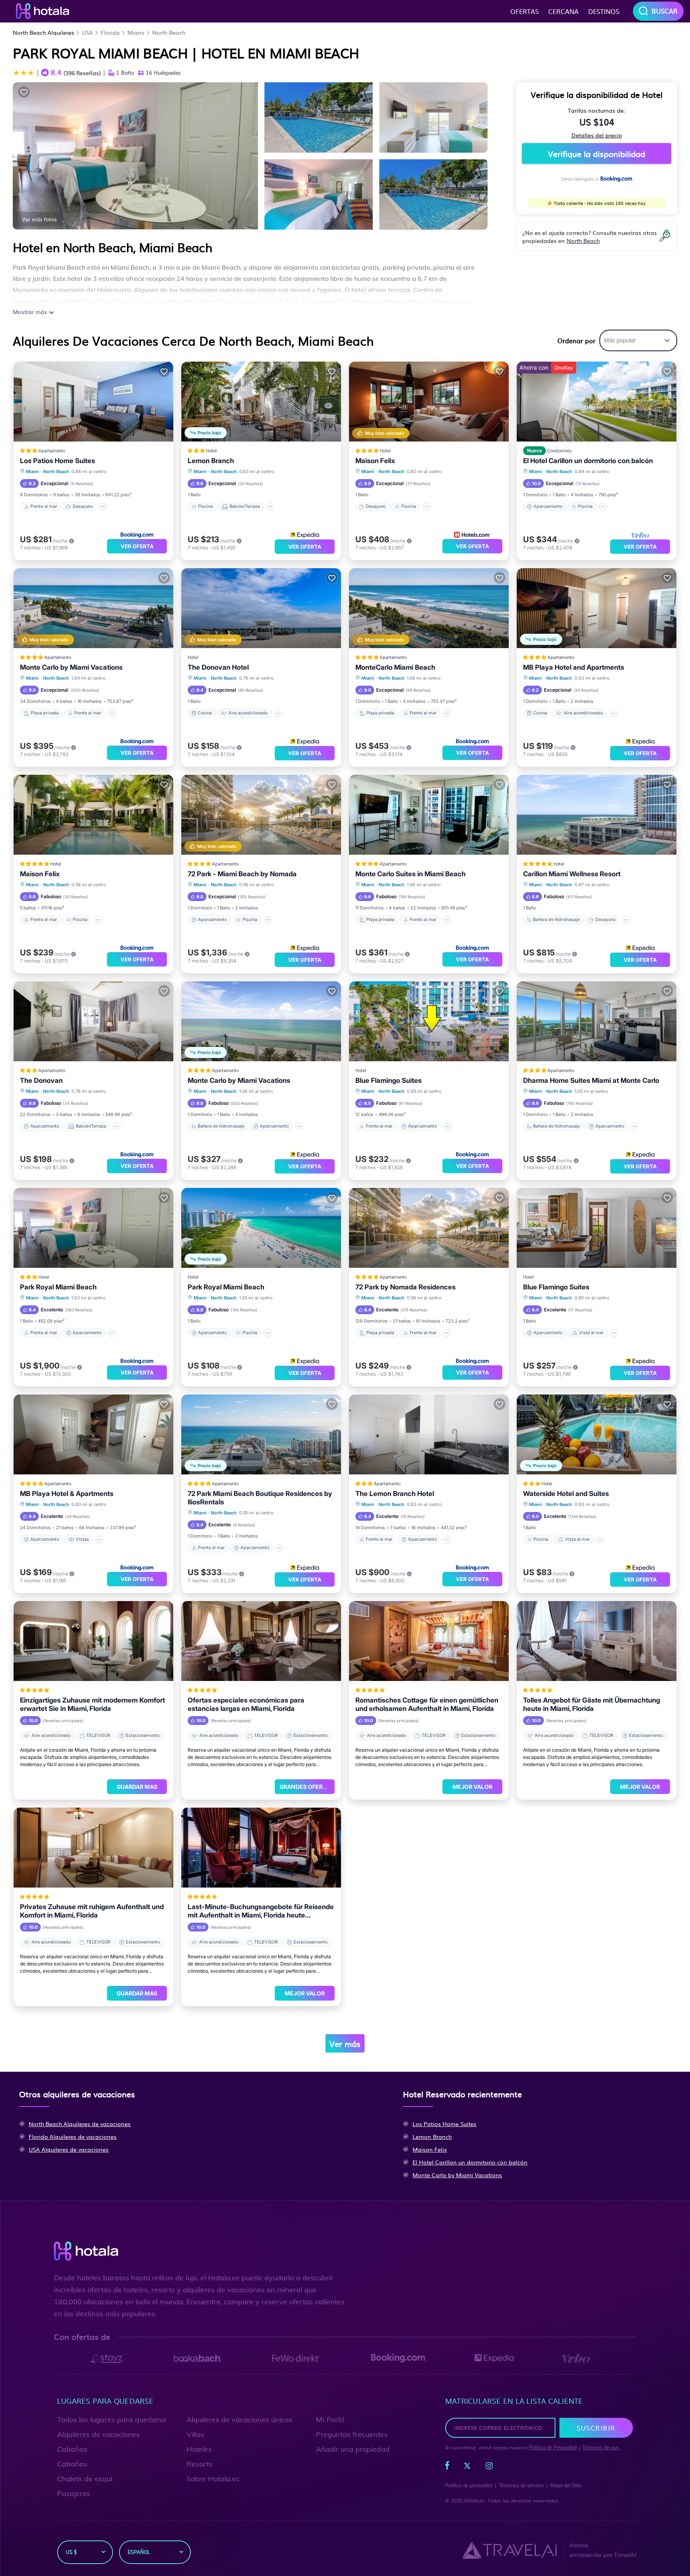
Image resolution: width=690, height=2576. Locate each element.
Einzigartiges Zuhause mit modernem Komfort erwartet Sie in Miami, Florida (92, 1704)
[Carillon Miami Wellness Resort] (597, 815)
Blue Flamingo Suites (389, 1080)
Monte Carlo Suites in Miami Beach (410, 874)
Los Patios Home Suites (57, 461)
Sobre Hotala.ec (213, 2479)
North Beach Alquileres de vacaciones (80, 2124)
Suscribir (596, 2428)
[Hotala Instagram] (489, 2467)
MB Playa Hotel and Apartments (574, 667)
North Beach (169, 32)
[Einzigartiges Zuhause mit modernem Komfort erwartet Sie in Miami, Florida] (93, 1641)
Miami (136, 32)
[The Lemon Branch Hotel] (429, 1434)
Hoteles (199, 2449)
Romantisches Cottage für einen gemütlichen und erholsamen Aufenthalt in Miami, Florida (427, 1704)
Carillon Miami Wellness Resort (572, 874)
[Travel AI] (509, 2550)
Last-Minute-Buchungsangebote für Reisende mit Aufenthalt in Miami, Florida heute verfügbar (261, 1911)
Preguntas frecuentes (352, 2434)
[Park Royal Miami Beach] (93, 1228)
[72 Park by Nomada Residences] (429, 1228)
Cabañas (72, 2449)
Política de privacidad (469, 2485)
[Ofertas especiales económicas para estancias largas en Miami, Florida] (261, 1641)
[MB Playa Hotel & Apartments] (93, 1434)
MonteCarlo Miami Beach (395, 667)
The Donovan (41, 1080)
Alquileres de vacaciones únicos (239, 2420)
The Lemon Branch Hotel (395, 1494)
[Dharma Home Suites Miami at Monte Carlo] (597, 1021)
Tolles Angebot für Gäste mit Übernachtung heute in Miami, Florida (592, 1704)
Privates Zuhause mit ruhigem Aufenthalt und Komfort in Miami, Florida (92, 1911)
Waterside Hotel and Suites (566, 1494)
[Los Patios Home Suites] (93, 402)
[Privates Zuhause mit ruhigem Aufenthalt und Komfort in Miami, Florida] (93, 1848)
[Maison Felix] (93, 815)
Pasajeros (74, 2493)
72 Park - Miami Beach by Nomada (242, 874)
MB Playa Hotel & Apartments (67, 1494)
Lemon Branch (211, 461)
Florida (110, 32)
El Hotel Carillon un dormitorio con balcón (588, 461)
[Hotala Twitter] (467, 2467)
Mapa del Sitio (566, 2485)
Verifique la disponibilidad (597, 153)
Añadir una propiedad (353, 2449)
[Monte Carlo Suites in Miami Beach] (429, 815)
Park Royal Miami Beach (58, 1287)
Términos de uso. (601, 2448)
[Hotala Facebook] (447, 2467)
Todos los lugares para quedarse (112, 2420)
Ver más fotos (39, 219)
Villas (195, 2434)
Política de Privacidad (553, 2448)
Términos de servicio (521, 2485)
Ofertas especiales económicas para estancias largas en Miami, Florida (246, 1704)
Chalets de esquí (85, 2479)
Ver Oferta (137, 546)
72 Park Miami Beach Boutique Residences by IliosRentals (260, 1498)
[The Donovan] (93, 1021)
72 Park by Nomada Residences (405, 1287)
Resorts (199, 2464)
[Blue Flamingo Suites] (429, 1021)
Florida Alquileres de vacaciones (73, 2136)
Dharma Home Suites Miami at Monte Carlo (591, 1080)
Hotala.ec (474, 2501)
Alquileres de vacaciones (98, 2434)
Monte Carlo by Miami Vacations (71, 667)
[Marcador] (24, 92)
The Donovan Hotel (218, 667)
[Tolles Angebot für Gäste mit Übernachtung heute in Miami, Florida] (597, 1641)
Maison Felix (375, 461)
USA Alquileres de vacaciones (69, 2149)
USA (87, 32)
